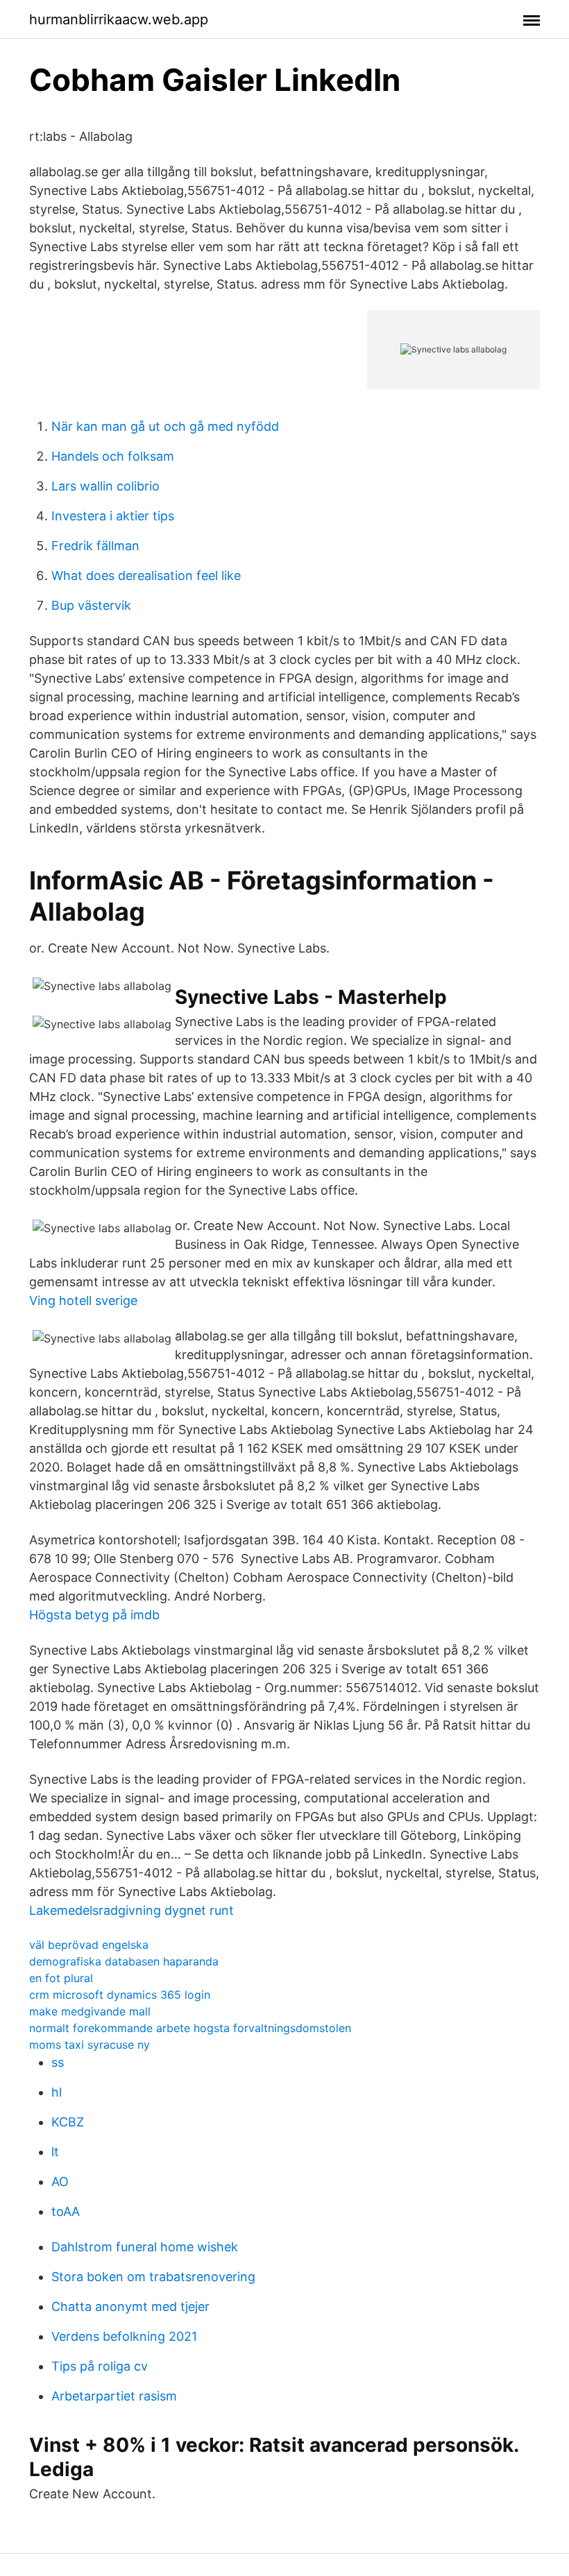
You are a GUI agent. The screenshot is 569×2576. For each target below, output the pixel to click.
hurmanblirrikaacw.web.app (119, 19)
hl (57, 2092)
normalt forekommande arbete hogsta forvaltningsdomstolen (190, 2028)
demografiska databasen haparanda (124, 1961)
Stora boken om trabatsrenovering (153, 2277)
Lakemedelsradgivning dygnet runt (131, 1910)
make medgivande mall (90, 2011)
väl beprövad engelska (89, 1945)
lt (55, 2152)
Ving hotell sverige (83, 1300)
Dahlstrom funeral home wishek (145, 2247)
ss (58, 2062)
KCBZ (68, 2122)
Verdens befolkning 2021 (124, 2336)
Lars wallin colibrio (105, 486)
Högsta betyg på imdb (94, 1615)
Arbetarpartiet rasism (114, 2396)
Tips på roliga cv (100, 2366)
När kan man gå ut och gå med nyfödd (165, 426)
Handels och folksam (113, 456)
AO (60, 2182)
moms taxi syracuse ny (90, 2045)
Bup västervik (91, 605)
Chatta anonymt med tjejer (130, 2306)
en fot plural (61, 1978)
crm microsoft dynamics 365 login (120, 1995)
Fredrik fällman (95, 546)
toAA (66, 2211)
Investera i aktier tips (113, 516)
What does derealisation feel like (146, 575)
